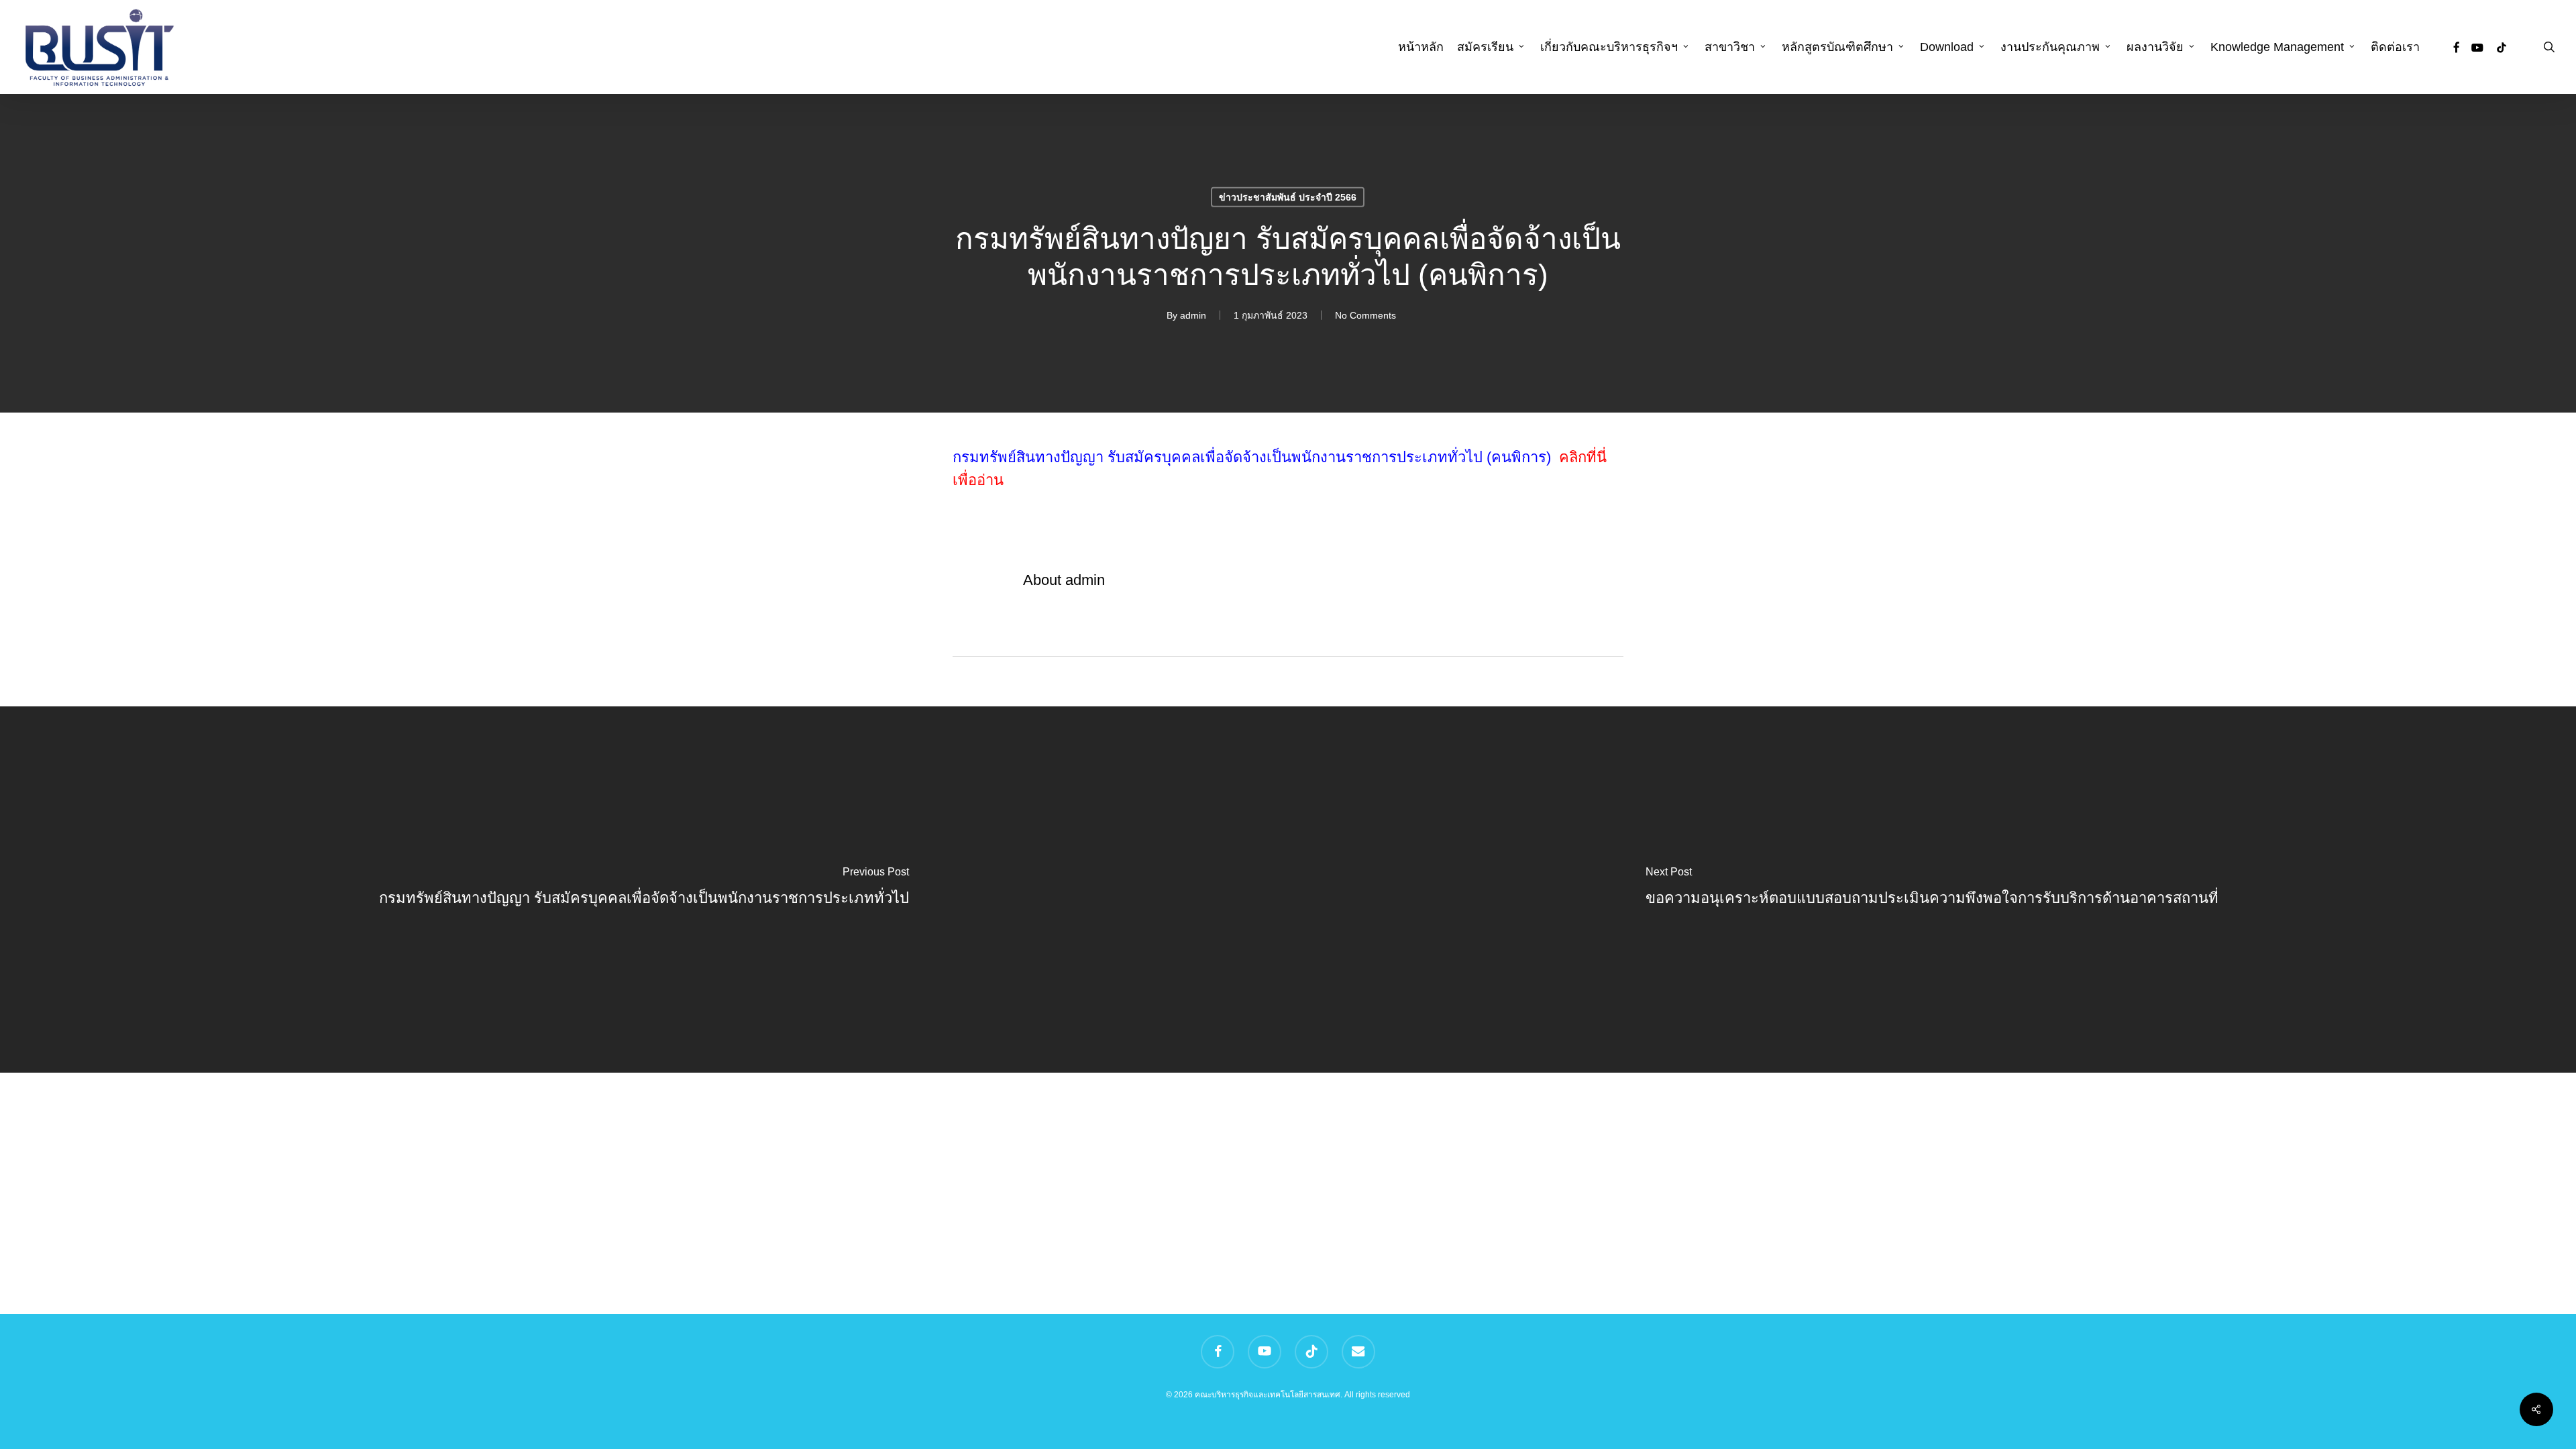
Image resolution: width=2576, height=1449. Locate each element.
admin (1193, 315)
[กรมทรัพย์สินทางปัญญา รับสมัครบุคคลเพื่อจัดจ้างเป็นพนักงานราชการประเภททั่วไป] (644, 890)
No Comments (1365, 315)
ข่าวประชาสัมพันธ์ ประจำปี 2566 (1288, 197)
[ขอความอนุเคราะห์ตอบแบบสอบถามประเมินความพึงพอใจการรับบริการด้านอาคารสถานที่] (1932, 890)
